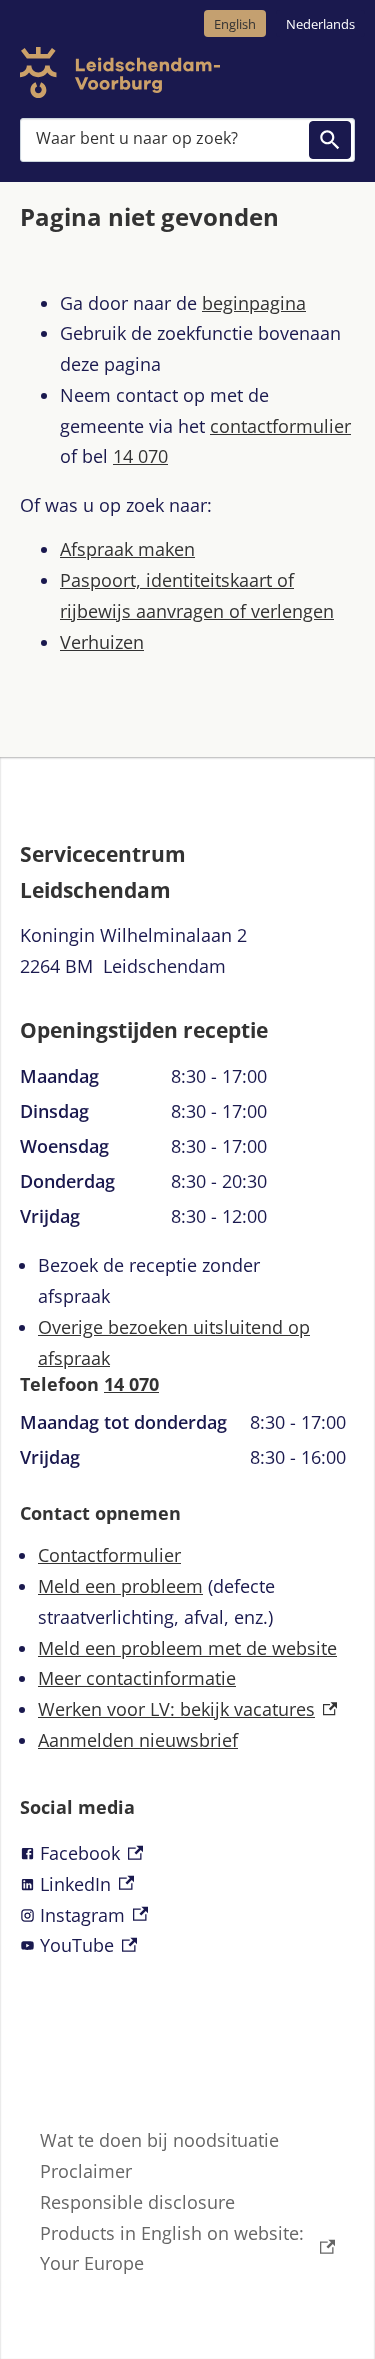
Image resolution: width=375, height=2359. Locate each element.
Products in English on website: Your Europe (172, 2248)
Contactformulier (109, 1555)
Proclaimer (86, 2171)
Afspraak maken (127, 549)
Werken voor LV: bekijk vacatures (187, 1709)
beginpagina (254, 303)
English (235, 24)
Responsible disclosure (137, 2202)
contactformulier (280, 426)
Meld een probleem (120, 1586)
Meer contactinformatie (137, 1678)
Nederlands (320, 24)
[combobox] (187, 139)
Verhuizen (102, 642)
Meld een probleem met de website (187, 1648)
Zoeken (330, 140)
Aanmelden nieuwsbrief (138, 1740)
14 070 (140, 456)
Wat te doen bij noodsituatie (159, 2140)
